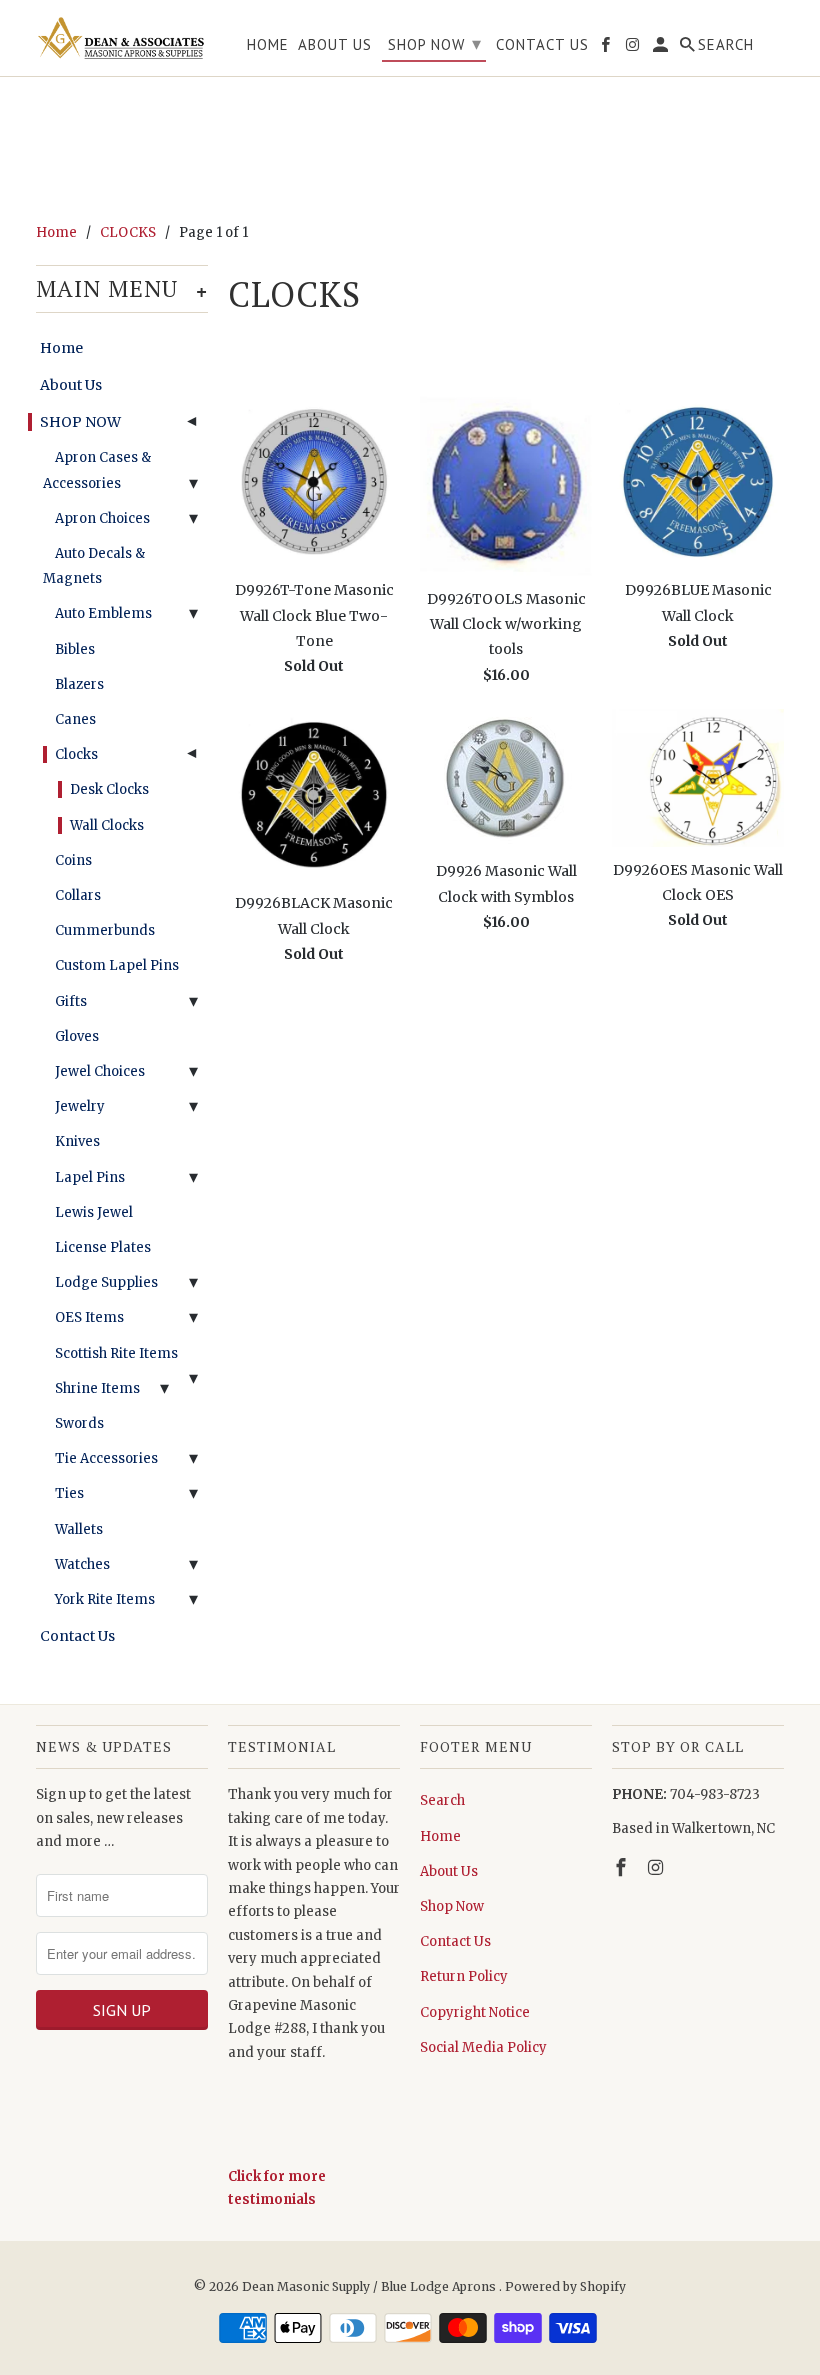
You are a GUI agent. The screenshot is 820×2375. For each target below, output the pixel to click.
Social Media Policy (483, 2047)
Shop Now (452, 1906)
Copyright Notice (475, 2012)
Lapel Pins (90, 1177)
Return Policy (464, 1976)
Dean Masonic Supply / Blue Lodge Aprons (370, 2286)
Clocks (76, 754)
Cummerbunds (105, 930)
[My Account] (662, 48)
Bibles (75, 649)
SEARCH (726, 45)
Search (442, 1800)
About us (335, 45)
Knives (77, 1141)
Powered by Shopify (565, 2286)
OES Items (89, 1317)
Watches (82, 1564)
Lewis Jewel (94, 1212)
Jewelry (80, 1106)
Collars (78, 895)
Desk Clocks (109, 789)
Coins (73, 860)
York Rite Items (105, 1599)
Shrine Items (97, 1388)
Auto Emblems (103, 613)
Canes (75, 719)
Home (61, 348)
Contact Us (77, 1636)
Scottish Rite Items (116, 1353)
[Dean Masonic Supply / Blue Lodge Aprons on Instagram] (658, 1867)
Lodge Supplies (106, 1282)
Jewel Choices (100, 1071)
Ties (69, 1493)
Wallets (79, 1529)
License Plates (103, 1247)
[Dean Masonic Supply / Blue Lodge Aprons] (122, 38)
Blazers (79, 684)
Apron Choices (102, 518)
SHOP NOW (80, 422)
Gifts (71, 1001)
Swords (79, 1423)
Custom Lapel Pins (117, 965)
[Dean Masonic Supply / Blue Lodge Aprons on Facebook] (623, 1867)
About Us (71, 385)
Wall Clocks (107, 825)
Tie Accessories (106, 1458)
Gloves (77, 1036)
